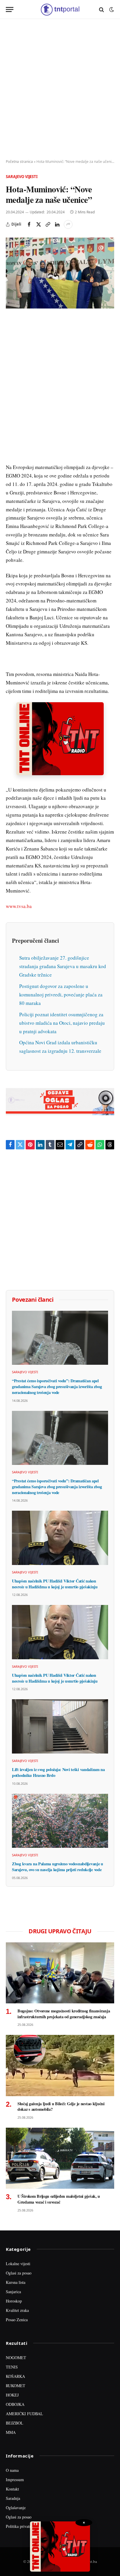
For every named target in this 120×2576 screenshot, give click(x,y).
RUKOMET (16, 2386)
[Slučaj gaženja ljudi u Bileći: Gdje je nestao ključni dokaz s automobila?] (60, 2065)
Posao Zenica (17, 2320)
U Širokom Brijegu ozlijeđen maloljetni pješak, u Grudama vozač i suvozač (59, 2199)
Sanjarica (13, 2292)
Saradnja (13, 2498)
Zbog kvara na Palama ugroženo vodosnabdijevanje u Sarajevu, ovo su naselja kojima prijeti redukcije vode (58, 1867)
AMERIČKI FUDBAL (24, 2414)
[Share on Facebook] (29, 224)
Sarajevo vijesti (22, 177)
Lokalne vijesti (18, 2264)
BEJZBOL (15, 2423)
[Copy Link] (48, 224)
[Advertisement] (60, 89)
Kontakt (12, 2489)
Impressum (15, 2480)
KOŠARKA (15, 2376)
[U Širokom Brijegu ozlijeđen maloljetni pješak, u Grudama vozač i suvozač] (60, 2158)
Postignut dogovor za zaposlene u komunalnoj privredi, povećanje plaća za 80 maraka (61, 995)
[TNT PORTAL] (60, 9)
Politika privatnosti (22, 2526)
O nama (12, 2470)
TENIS (12, 2367)
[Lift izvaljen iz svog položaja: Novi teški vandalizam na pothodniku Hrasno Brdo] (60, 1726)
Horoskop (14, 2301)
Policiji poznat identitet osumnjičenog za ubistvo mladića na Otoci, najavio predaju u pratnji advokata (62, 1023)
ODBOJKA (15, 2404)
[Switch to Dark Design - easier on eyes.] (111, 10)
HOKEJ (12, 2395)
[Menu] (10, 9)
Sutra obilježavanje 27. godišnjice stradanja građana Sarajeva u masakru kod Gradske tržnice (63, 966)
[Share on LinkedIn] (57, 224)
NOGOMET (16, 2358)
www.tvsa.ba (19, 906)
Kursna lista (16, 2282)
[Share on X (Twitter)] (38, 224)
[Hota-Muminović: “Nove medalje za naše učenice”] (60, 273)
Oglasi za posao (19, 2273)
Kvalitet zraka (17, 2310)
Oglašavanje (16, 2508)
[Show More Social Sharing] (68, 224)
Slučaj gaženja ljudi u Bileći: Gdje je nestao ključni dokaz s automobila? (61, 2107)
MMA (11, 2432)
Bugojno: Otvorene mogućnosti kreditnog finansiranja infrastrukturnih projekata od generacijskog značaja (64, 2014)
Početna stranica (19, 162)
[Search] (102, 9)
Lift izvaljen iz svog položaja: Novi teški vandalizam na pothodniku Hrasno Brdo (58, 1772)
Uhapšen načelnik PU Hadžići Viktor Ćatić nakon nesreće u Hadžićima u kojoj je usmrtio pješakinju (55, 1584)
